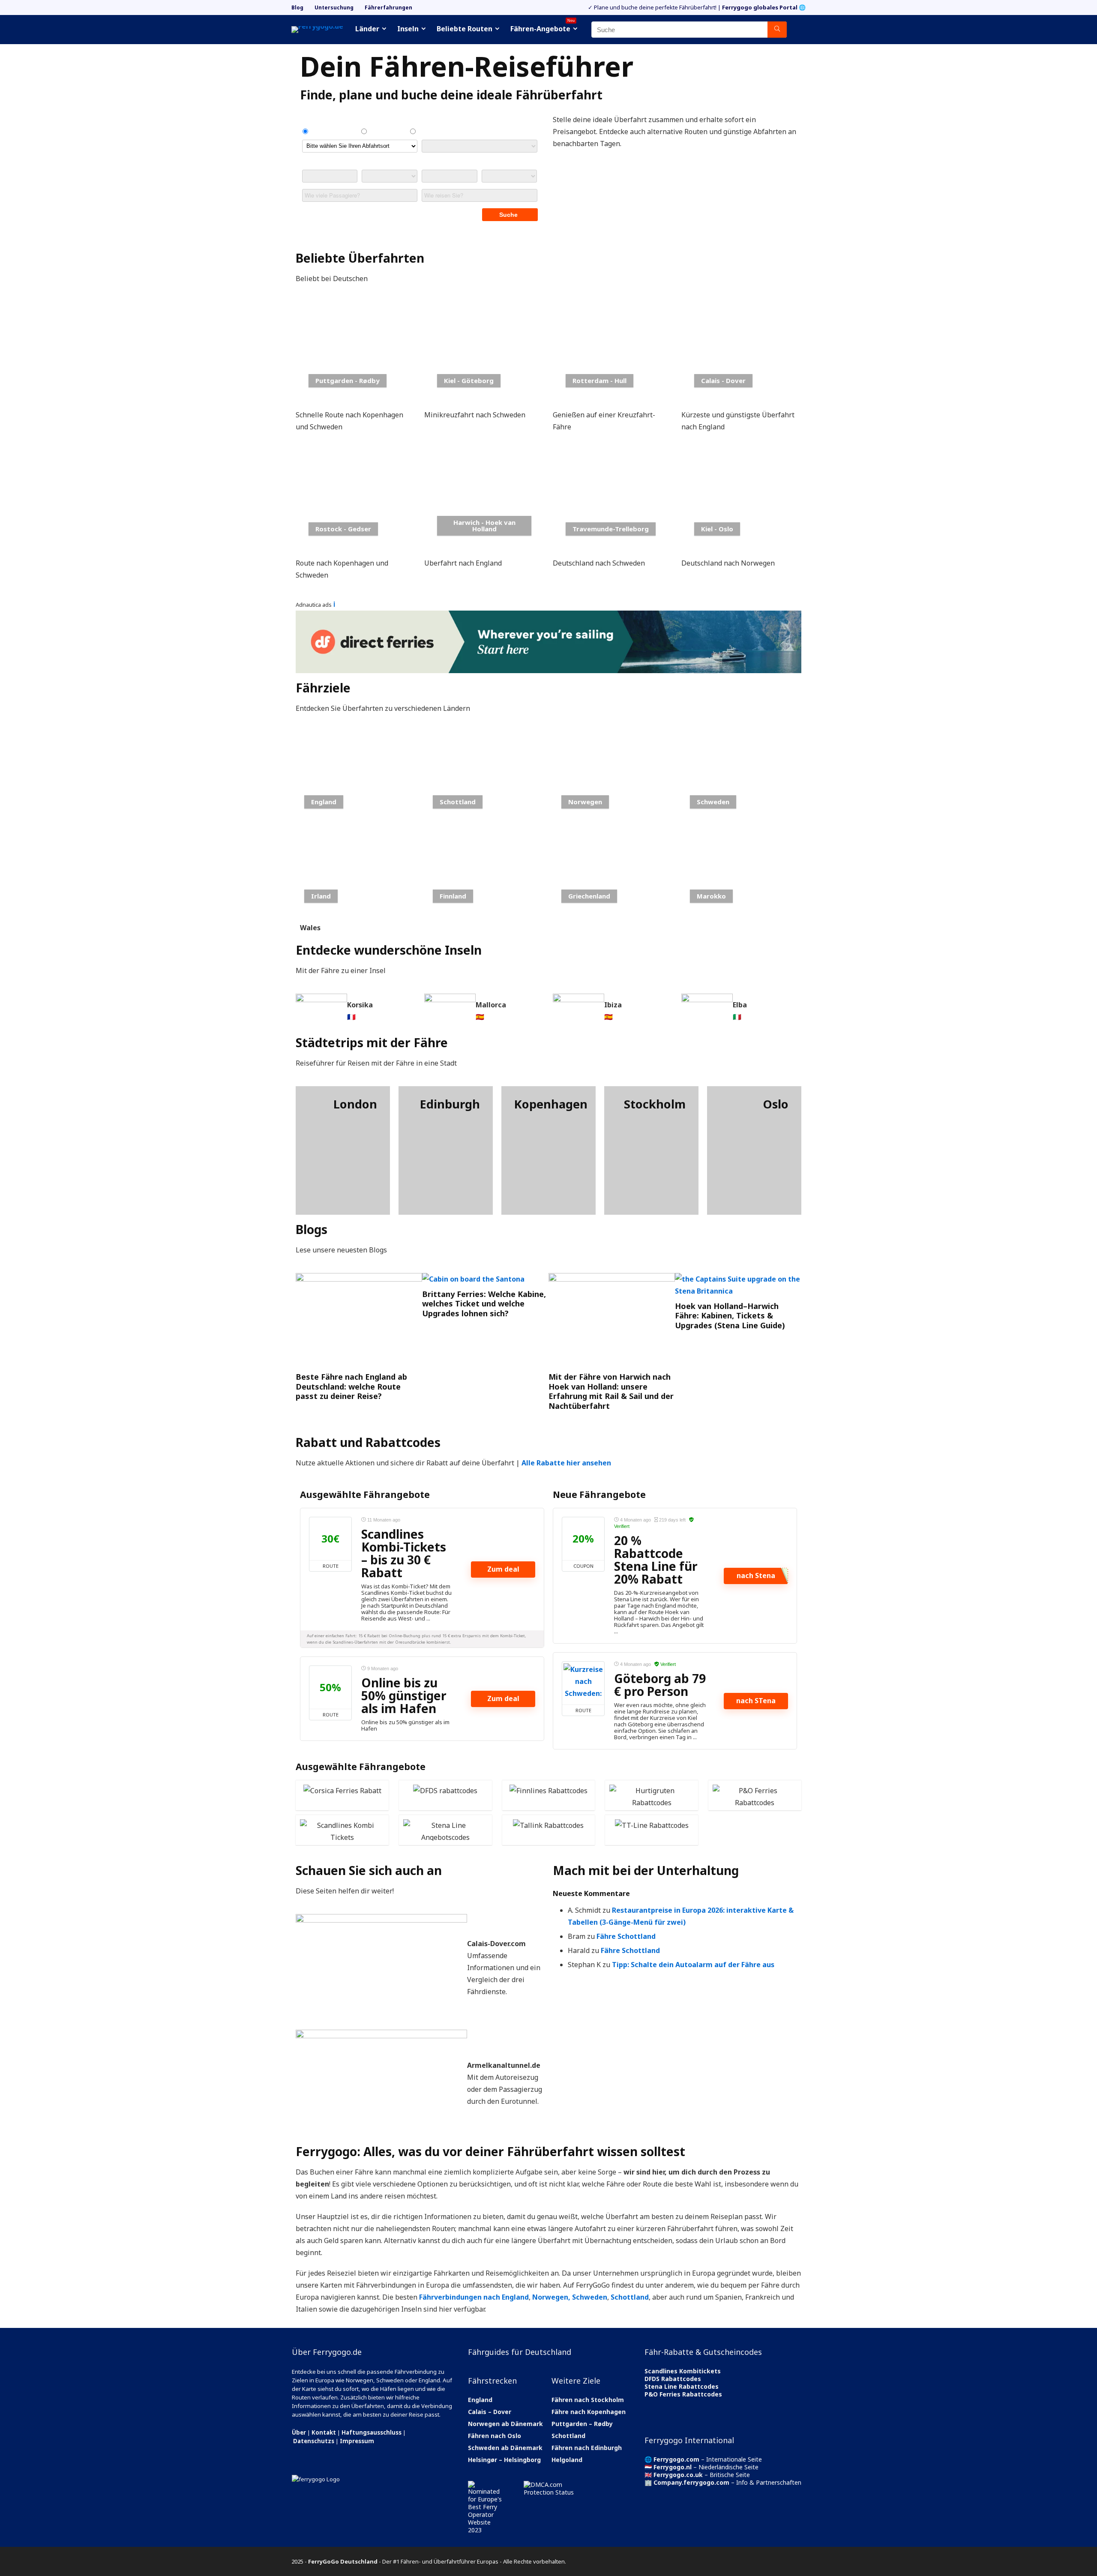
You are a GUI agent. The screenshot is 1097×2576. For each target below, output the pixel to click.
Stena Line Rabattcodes (682, 2386)
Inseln (408, 29)
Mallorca (491, 1005)
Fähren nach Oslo (495, 2436)
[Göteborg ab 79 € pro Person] (583, 1683)
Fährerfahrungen (388, 7)
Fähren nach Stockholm (588, 2400)
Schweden (590, 2297)
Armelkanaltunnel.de (504, 2065)
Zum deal (503, 1569)
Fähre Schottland (626, 1936)
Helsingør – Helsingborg (504, 2460)
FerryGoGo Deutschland (343, 2561)
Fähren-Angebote (543, 27)
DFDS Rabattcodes (673, 2379)
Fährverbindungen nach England (474, 2297)
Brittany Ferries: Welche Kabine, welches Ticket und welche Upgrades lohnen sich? (484, 1304)
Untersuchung (334, 7)
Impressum (357, 2441)
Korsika (360, 1005)
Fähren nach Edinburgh (587, 2448)
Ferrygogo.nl (673, 2467)
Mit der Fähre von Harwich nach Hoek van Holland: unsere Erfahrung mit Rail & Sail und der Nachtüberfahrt (611, 1391)
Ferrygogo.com (676, 2459)
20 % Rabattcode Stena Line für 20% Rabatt (656, 1560)
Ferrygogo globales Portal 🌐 (764, 7)
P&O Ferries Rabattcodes (683, 2394)
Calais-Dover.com (496, 1944)
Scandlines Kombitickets (683, 2371)
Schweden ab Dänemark (505, 2448)
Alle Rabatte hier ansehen (566, 1463)
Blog (297, 7)
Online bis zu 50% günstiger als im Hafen (404, 1695)
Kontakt (324, 2432)
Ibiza (613, 1005)
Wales (310, 928)
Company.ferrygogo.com (691, 2482)
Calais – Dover (490, 2412)
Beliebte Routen (465, 29)
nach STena (756, 1701)
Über (299, 2432)
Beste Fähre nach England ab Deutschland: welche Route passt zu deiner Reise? (351, 1386)
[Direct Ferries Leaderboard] (548, 617)
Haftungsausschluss (372, 2432)
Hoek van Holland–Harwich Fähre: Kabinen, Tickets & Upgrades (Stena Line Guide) (730, 1316)
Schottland (630, 2297)
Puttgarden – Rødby (582, 2424)
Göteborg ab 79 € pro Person (660, 1685)
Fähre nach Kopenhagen (589, 2412)
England (480, 2400)
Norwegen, (551, 2297)
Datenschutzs (314, 2441)
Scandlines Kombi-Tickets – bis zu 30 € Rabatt (404, 1553)
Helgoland (567, 2460)
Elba (740, 1005)
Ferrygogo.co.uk (678, 2475)
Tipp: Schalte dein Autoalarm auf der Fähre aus (693, 1965)
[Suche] (777, 30)
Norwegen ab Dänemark (505, 2424)
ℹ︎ (334, 604)
